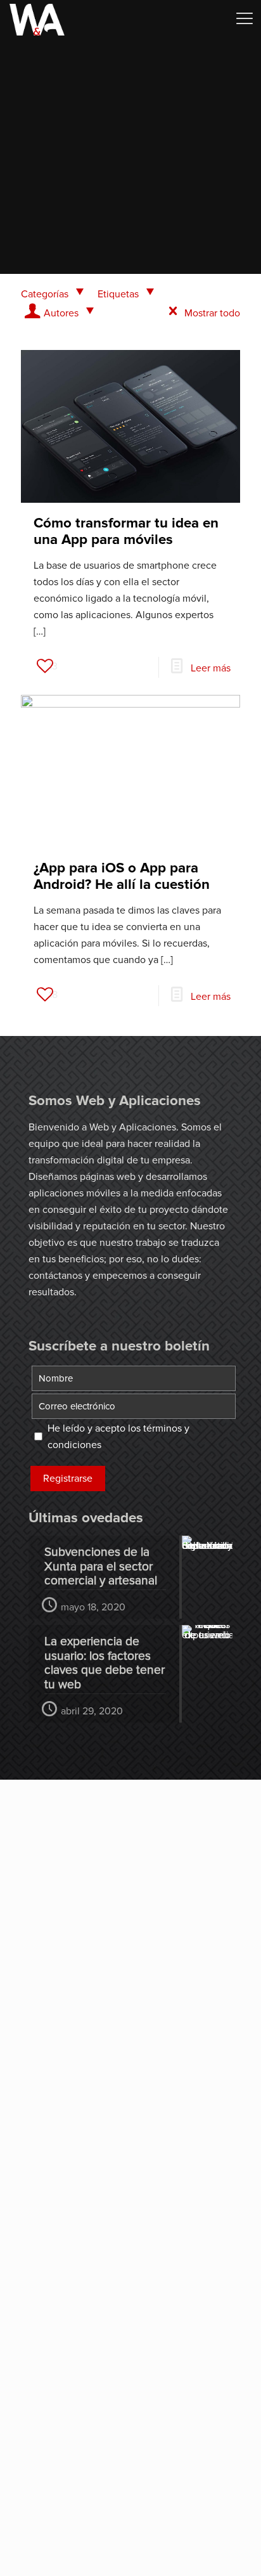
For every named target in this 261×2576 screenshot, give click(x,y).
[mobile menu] (244, 19)
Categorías (45, 294)
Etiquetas (118, 294)
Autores (61, 313)
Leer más (211, 668)
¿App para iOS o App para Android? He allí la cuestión (122, 876)
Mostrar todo (212, 313)
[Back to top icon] (235, 2550)
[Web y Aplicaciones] (37, 19)
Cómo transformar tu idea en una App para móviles (126, 531)
